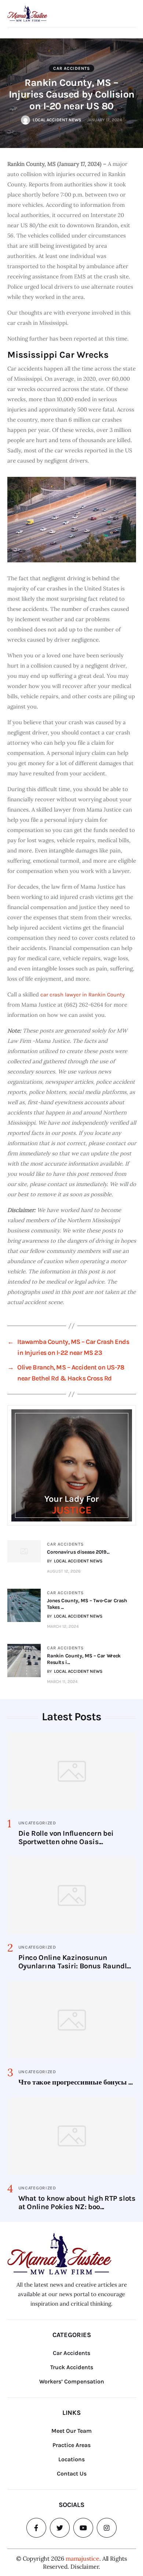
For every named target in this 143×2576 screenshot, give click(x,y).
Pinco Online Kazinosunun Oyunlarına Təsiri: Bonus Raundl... (75, 1962)
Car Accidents (71, 68)
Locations (71, 2459)
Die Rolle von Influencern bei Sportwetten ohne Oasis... (66, 1838)
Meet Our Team (71, 2431)
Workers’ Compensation (72, 2381)
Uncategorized (37, 1823)
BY (75, 1561)
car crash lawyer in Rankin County (82, 995)
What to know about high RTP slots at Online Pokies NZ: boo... (77, 2203)
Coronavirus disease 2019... (78, 1552)
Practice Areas (71, 2445)
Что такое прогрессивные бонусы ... (76, 2082)
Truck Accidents (72, 2367)
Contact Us (72, 2474)
